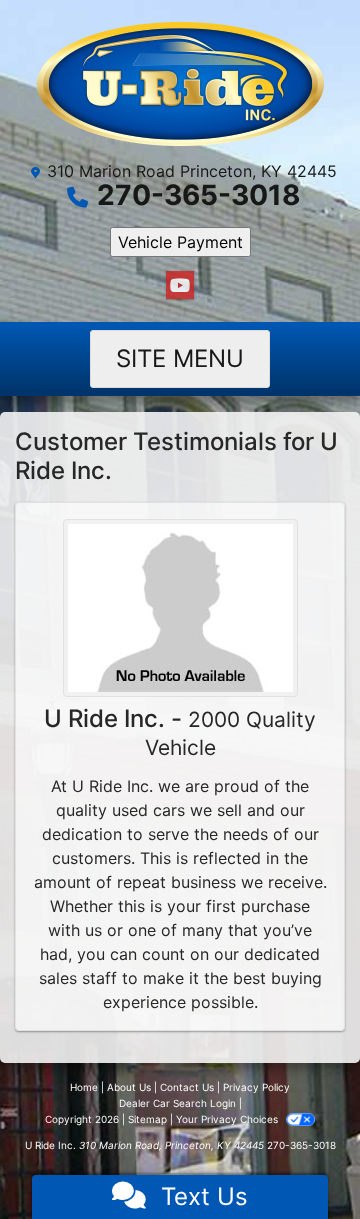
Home (84, 1087)
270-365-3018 (199, 195)
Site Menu (180, 358)
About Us (129, 1087)
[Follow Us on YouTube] (180, 285)
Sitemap (147, 1119)
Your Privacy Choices (228, 1119)
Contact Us (187, 1087)
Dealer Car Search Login (177, 1103)
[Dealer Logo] (180, 83)
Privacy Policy (256, 1087)
